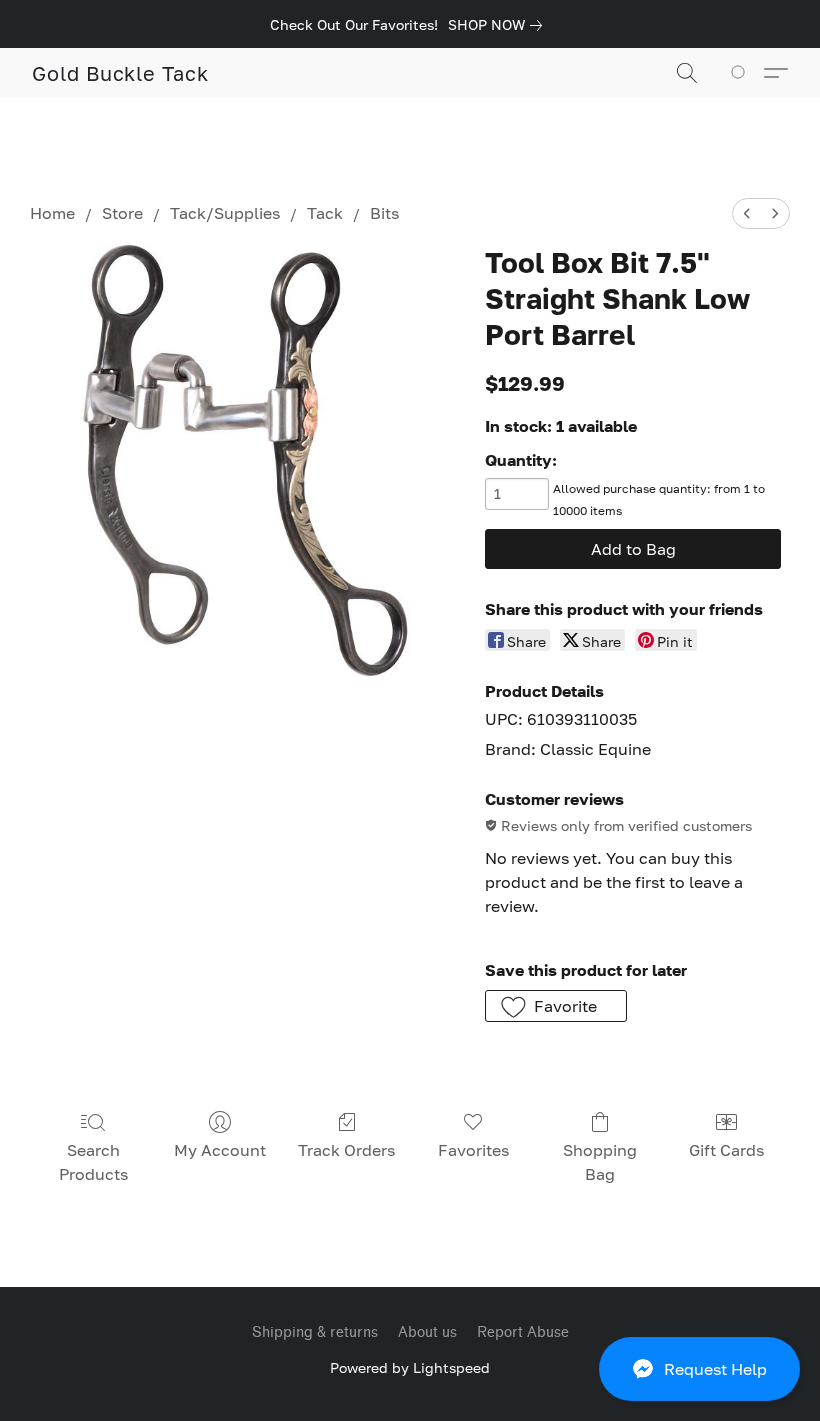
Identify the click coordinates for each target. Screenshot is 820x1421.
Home (52, 213)
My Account (220, 1150)
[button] (699, 1369)
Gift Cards (726, 1150)
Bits (384, 213)
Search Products (93, 1162)
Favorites (473, 1150)
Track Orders (346, 1150)
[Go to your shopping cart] (741, 73)
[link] (499, 25)
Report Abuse (523, 1332)
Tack (325, 213)
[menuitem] (747, 213)
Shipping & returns (315, 1332)
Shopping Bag (600, 1162)
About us (427, 1332)
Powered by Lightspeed (410, 1367)
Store (122, 213)
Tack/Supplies (225, 213)
